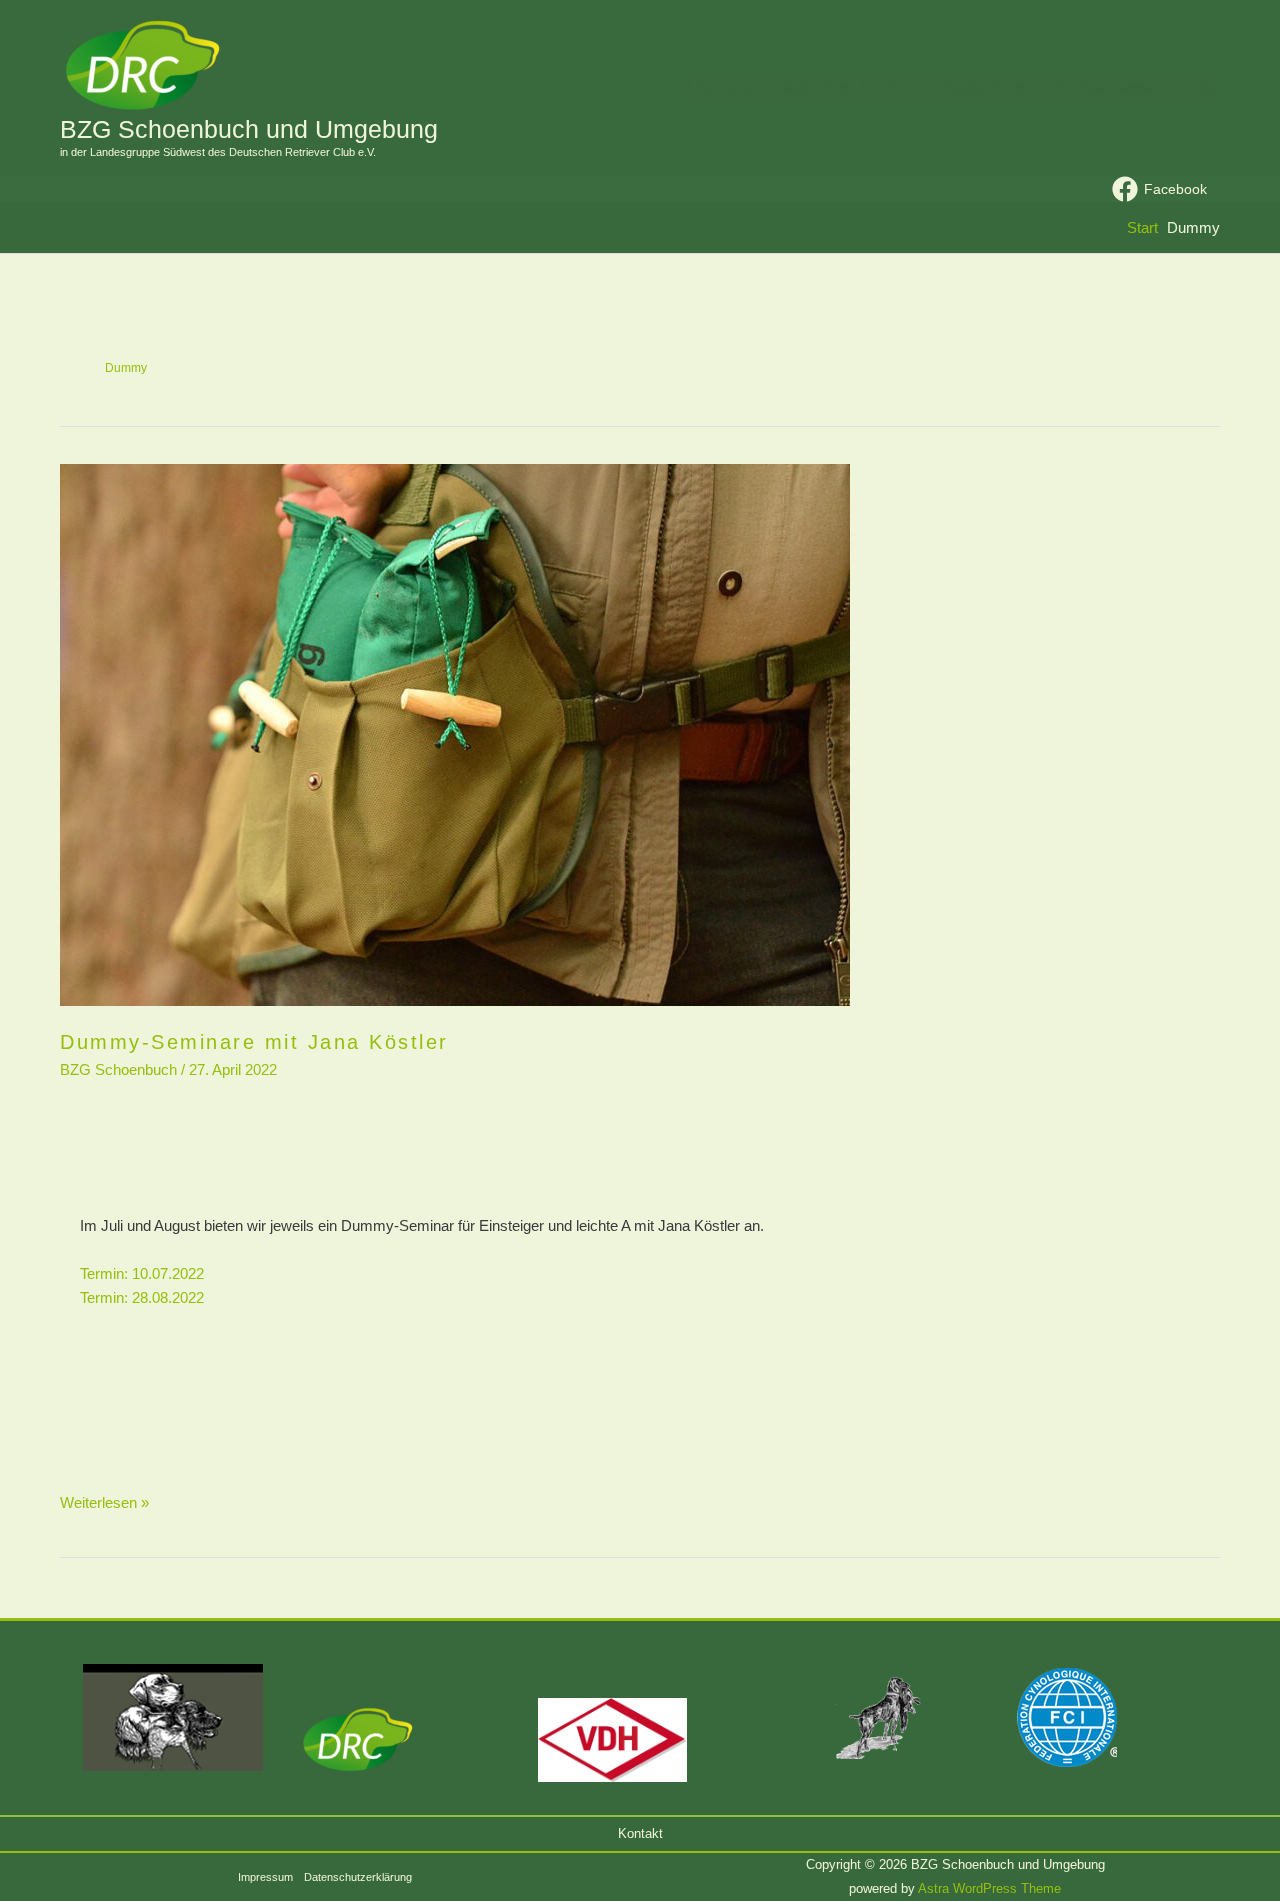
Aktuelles (815, 87)
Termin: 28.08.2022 (142, 1297)
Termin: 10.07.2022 (142, 1273)
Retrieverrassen (1110, 87)
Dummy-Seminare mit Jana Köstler (254, 1042)
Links (1196, 87)
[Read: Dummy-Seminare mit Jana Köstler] (640, 735)
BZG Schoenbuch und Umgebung (249, 129)
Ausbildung (984, 87)
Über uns (720, 87)
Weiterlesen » (104, 1501)
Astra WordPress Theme (989, 1888)
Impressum (265, 1877)
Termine (886, 87)
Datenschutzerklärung (358, 1877)
